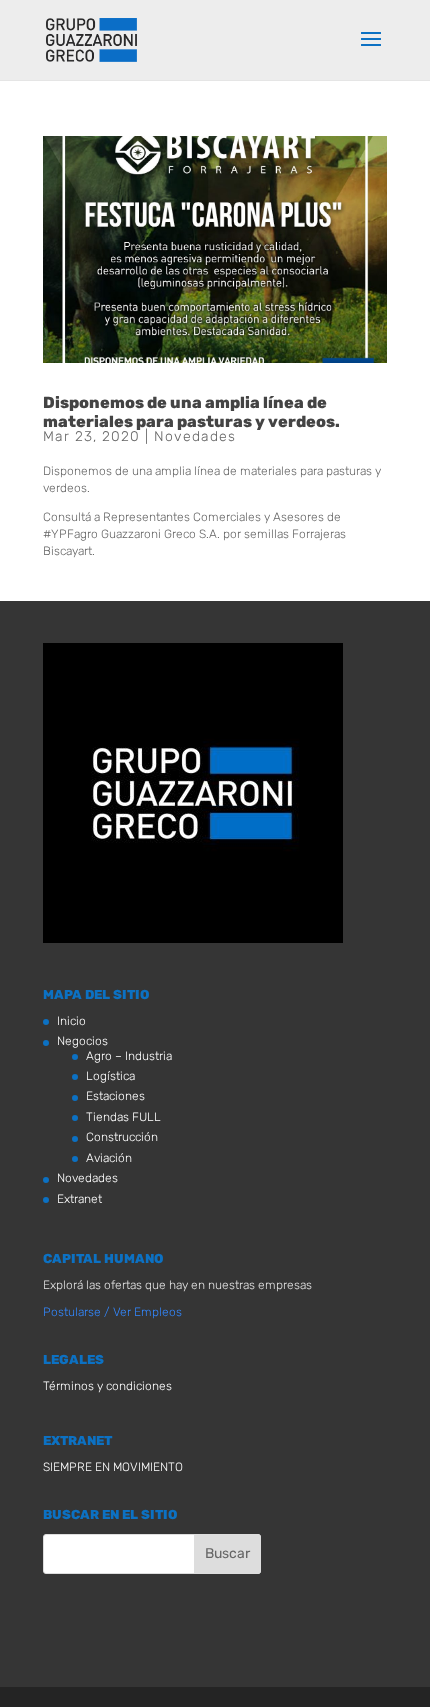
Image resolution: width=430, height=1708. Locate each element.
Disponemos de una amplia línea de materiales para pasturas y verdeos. (191, 412)
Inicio (71, 1021)
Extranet (79, 1199)
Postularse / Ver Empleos (112, 1312)
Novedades (195, 436)
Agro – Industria (129, 1056)
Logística (110, 1076)
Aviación (109, 1158)
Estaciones (115, 1096)
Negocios (82, 1041)
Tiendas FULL (123, 1117)
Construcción (122, 1137)
